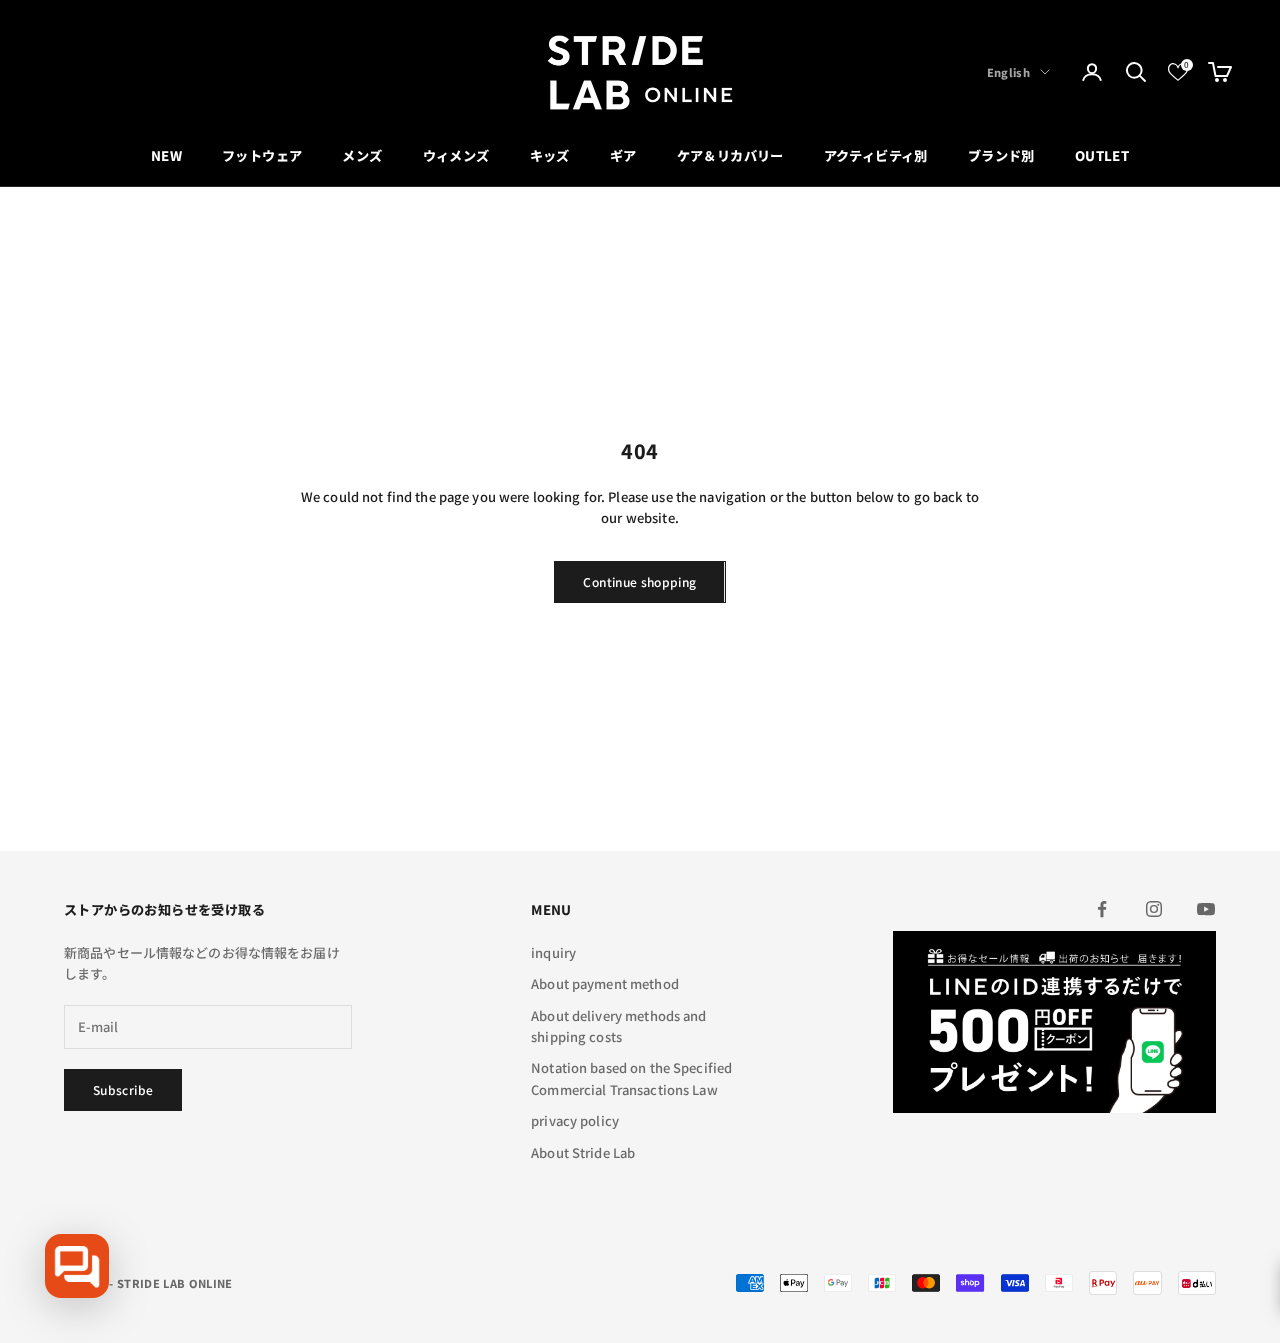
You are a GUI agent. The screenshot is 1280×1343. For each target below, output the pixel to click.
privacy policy (575, 1120)
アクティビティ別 (876, 155)
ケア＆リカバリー (730, 155)
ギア (623, 155)
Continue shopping (639, 581)
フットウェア (262, 155)
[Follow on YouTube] (1206, 909)
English (1008, 72)
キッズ (550, 155)
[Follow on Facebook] (1102, 909)
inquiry (553, 952)
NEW (166, 155)
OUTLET (1102, 155)
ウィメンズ (456, 155)
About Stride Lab (583, 1152)
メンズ (362, 155)
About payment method (605, 983)
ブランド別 (1001, 155)
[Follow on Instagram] (1154, 909)
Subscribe (123, 1089)
